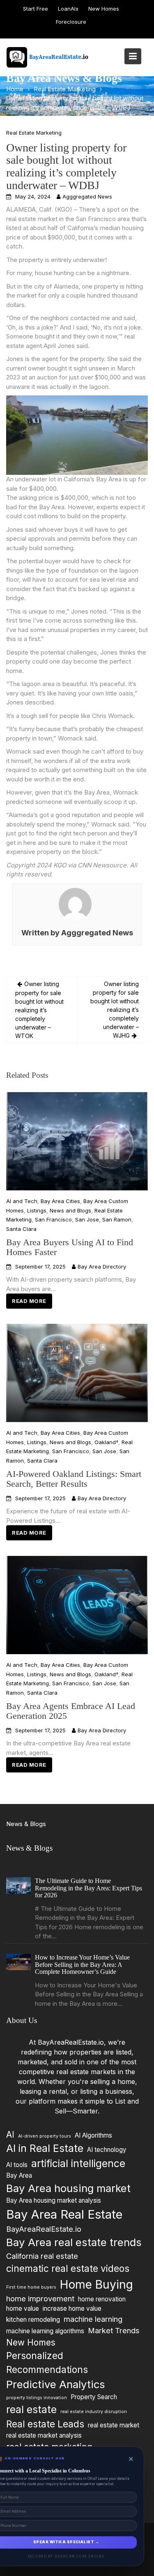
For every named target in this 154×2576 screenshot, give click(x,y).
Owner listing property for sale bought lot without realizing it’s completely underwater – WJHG (115, 1010)
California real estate (42, 2256)
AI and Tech (22, 1201)
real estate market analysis (44, 2435)
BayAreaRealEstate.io (44, 2229)
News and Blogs (70, 1210)
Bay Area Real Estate (64, 2214)
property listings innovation (37, 2398)
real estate (31, 2409)
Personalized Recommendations (47, 2363)
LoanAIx (68, 9)
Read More (29, 1301)
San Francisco (53, 1219)
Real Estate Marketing (34, 133)
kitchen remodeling (33, 2320)
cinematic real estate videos (68, 2268)
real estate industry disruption (94, 2412)
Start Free (36, 9)
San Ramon (117, 1219)
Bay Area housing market (68, 2188)
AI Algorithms (93, 2135)
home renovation (102, 2299)
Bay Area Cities (60, 1201)
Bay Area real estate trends (74, 2242)
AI (10, 2135)
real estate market (114, 2425)
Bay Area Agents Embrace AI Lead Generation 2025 (71, 1711)
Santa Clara (21, 1229)
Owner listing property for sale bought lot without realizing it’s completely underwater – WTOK (39, 1010)
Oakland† (106, 1442)
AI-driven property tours (45, 2136)
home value (23, 2308)
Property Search (94, 2397)
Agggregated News (87, 196)
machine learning (93, 2319)
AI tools (17, 2165)
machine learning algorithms (45, 2331)
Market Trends (114, 2330)
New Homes (104, 9)
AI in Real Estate (45, 2148)
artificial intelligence (78, 2163)
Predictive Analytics (56, 2384)
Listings (37, 1210)
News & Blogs (26, 1824)
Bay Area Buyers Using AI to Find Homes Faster (70, 1247)
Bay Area (19, 2175)
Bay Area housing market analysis (54, 2200)
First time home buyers (31, 2287)
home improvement (40, 2298)
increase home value (72, 2308)
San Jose (87, 1219)
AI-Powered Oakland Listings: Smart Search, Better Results (74, 1479)
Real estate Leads (45, 2424)
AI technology (107, 2150)
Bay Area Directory (102, 1267)
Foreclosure (71, 22)
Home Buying (97, 2284)
